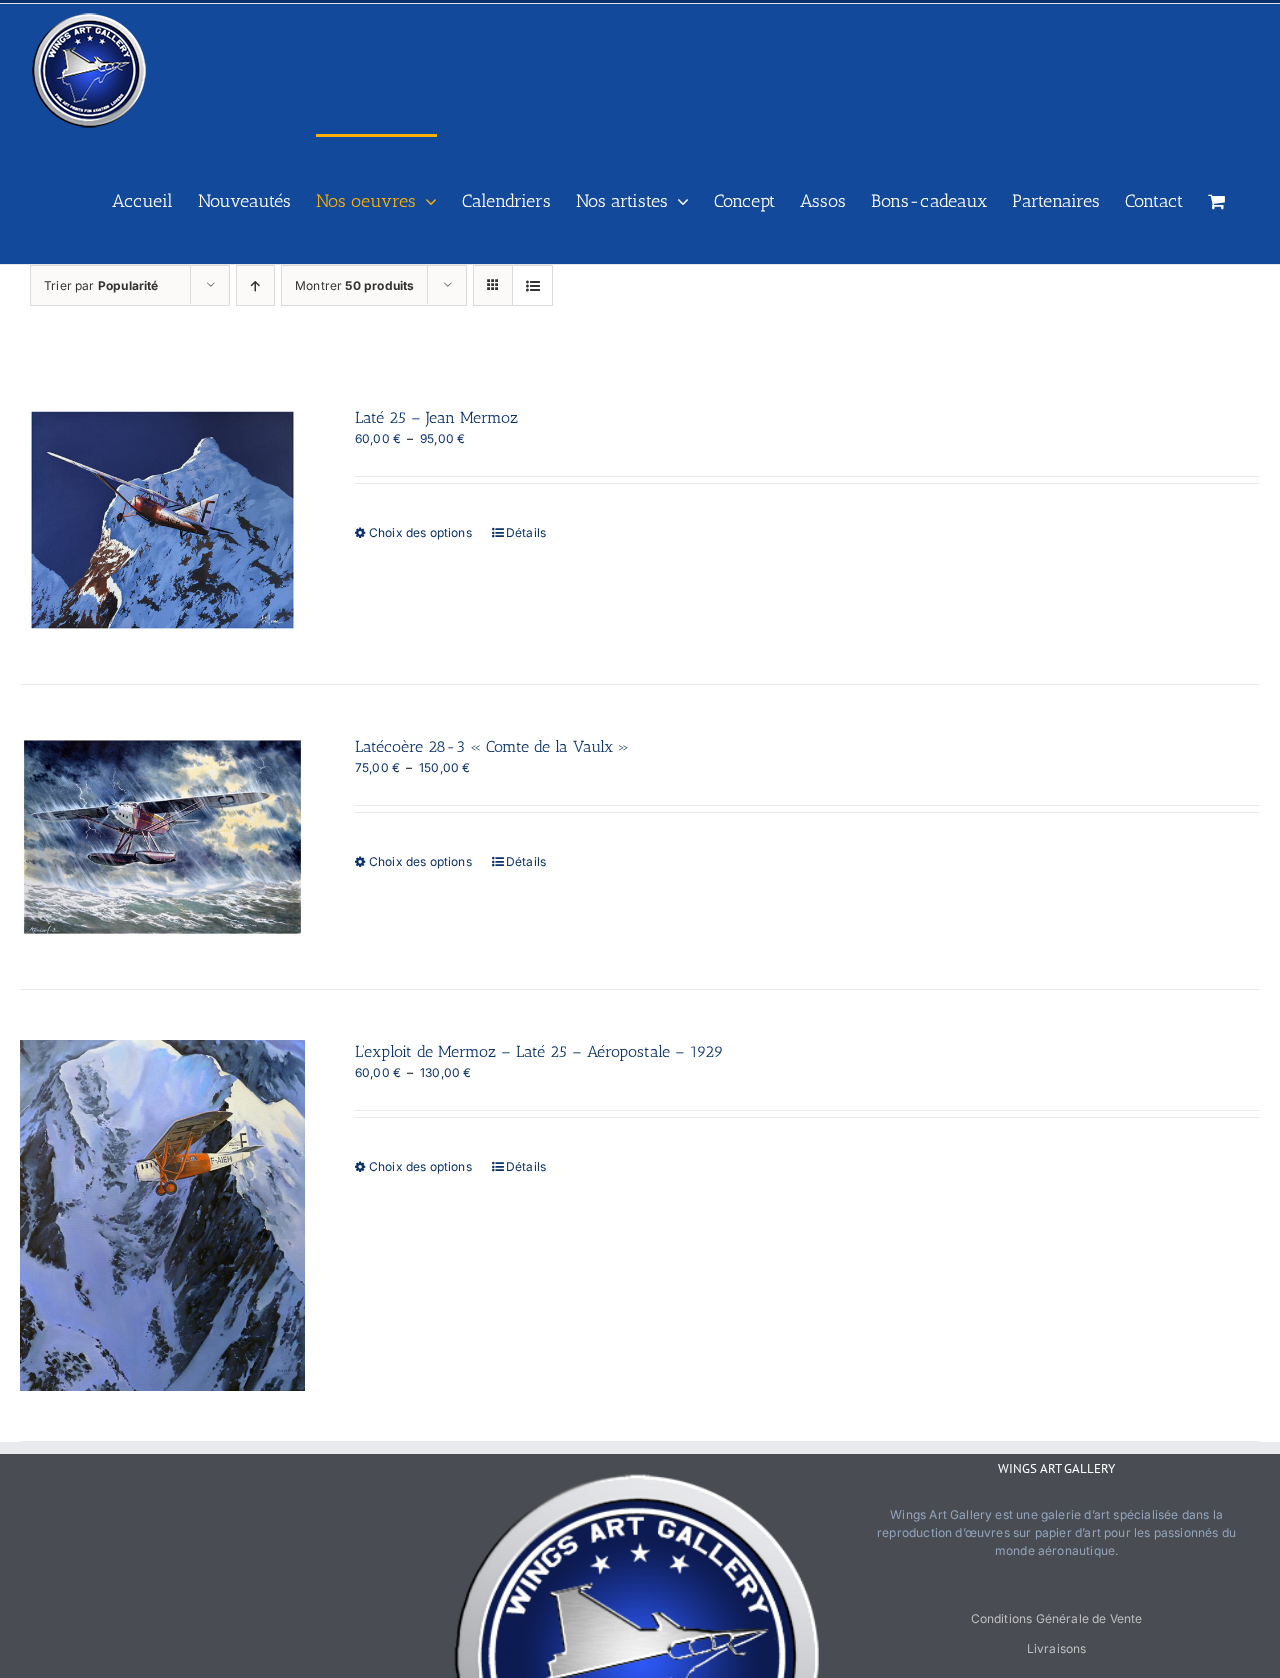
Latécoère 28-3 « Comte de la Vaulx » (492, 746)
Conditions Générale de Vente (1057, 1618)
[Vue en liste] (532, 285)
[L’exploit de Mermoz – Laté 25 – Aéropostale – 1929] (162, 1215)
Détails (526, 532)
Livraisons (1057, 1648)
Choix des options (420, 532)
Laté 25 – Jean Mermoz (436, 417)
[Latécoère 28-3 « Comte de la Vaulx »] (162, 837)
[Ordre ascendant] (255, 285)
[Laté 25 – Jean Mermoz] (162, 520)
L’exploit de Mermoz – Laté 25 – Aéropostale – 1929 (539, 1051)
